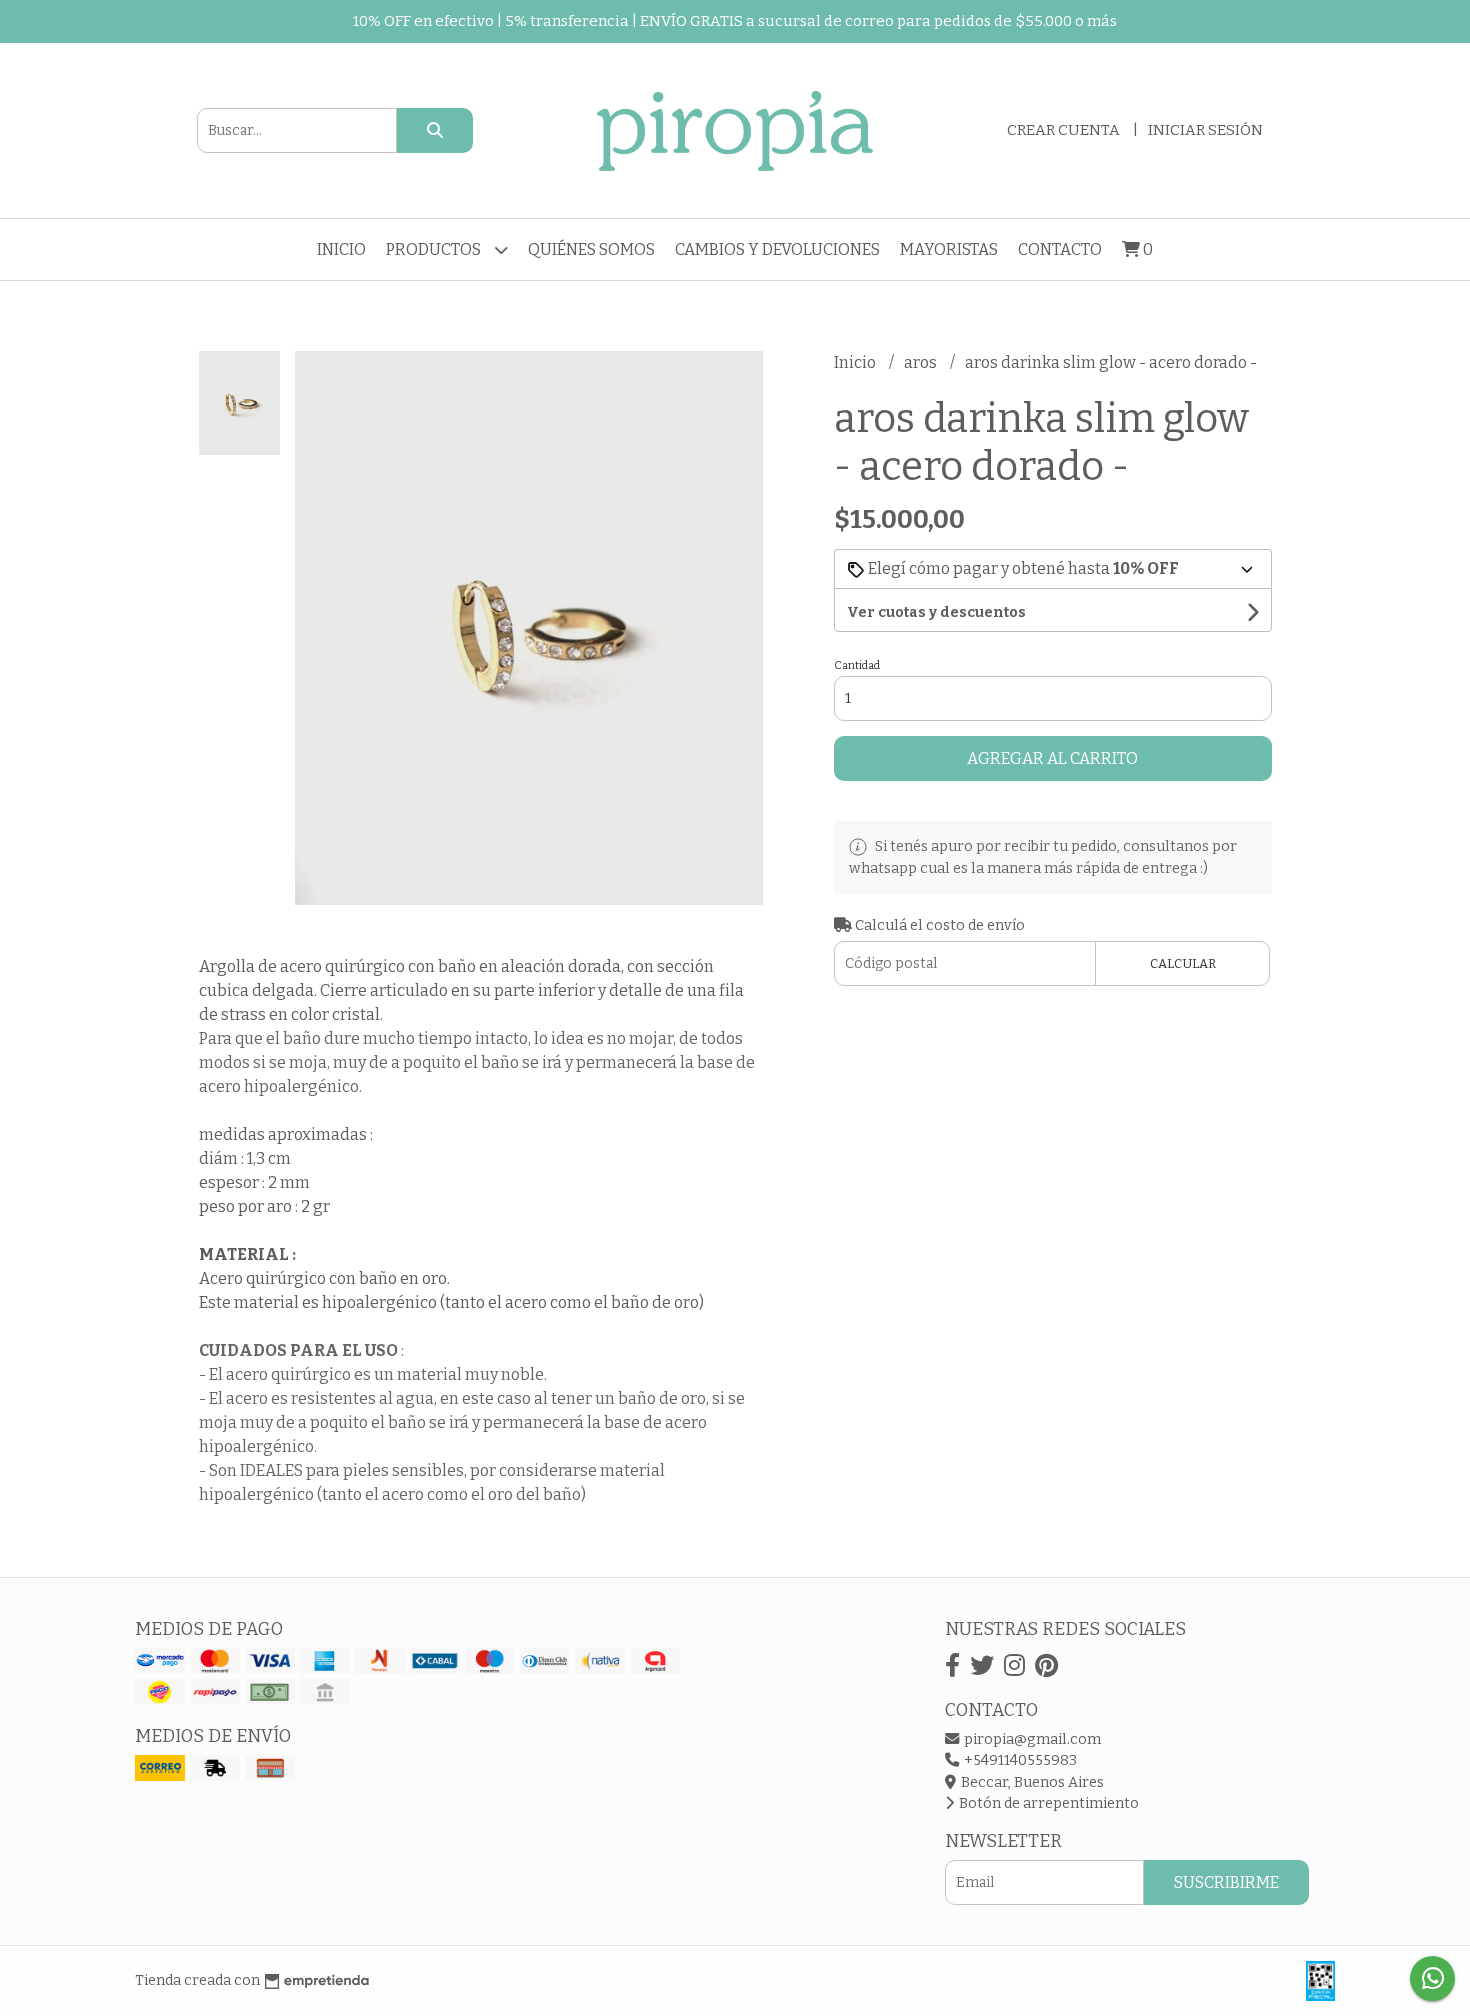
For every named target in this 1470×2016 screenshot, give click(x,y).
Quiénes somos (591, 249)
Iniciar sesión (1205, 130)
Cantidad (857, 665)
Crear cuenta (1063, 130)
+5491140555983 (1019, 1760)
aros (922, 362)
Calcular (1183, 963)
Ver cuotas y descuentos (936, 612)
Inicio (341, 249)
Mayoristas (949, 249)
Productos (435, 249)
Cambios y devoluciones (777, 249)
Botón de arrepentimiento (1047, 1803)
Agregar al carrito (1052, 758)
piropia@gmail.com (1031, 1739)
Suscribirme (1226, 1882)
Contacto (1060, 249)
